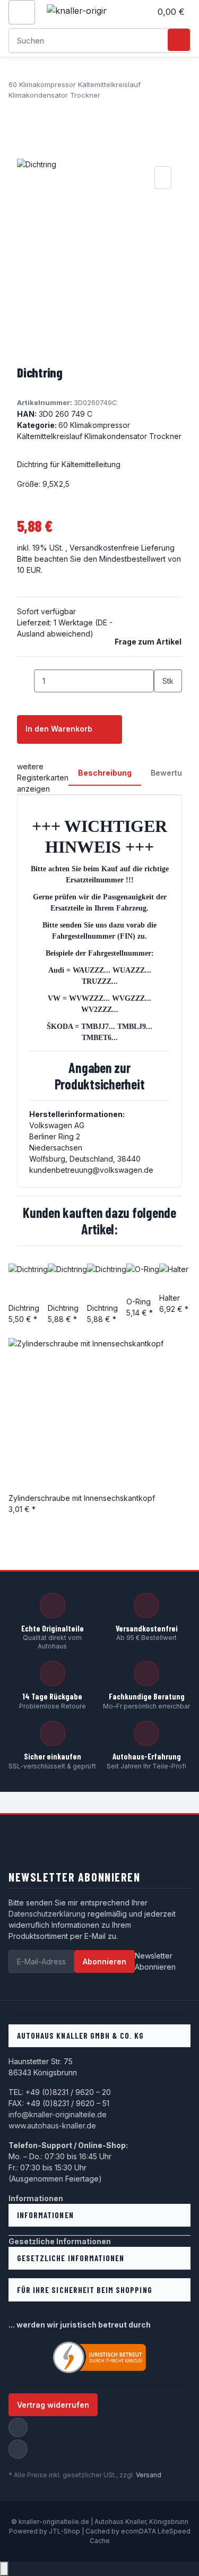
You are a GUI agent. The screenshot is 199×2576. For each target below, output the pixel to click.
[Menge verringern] (25, 681)
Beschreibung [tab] (105, 773)
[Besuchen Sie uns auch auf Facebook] (18, 2427)
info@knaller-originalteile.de (58, 2114)
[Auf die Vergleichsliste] (163, 178)
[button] (143, 12)
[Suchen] (179, 40)
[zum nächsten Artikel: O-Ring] (36, 112)
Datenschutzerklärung (47, 1914)
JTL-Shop (65, 2531)
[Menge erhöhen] (162, 704)
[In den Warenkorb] (25, 152)
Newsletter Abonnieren (155, 1961)
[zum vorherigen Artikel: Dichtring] (17, 112)
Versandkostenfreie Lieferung (122, 548)
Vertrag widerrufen (53, 2405)
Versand (149, 2475)
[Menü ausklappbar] (22, 12)
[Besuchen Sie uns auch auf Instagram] (18, 2449)
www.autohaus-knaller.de (52, 2126)
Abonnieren (105, 1961)
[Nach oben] (4, 2569)
